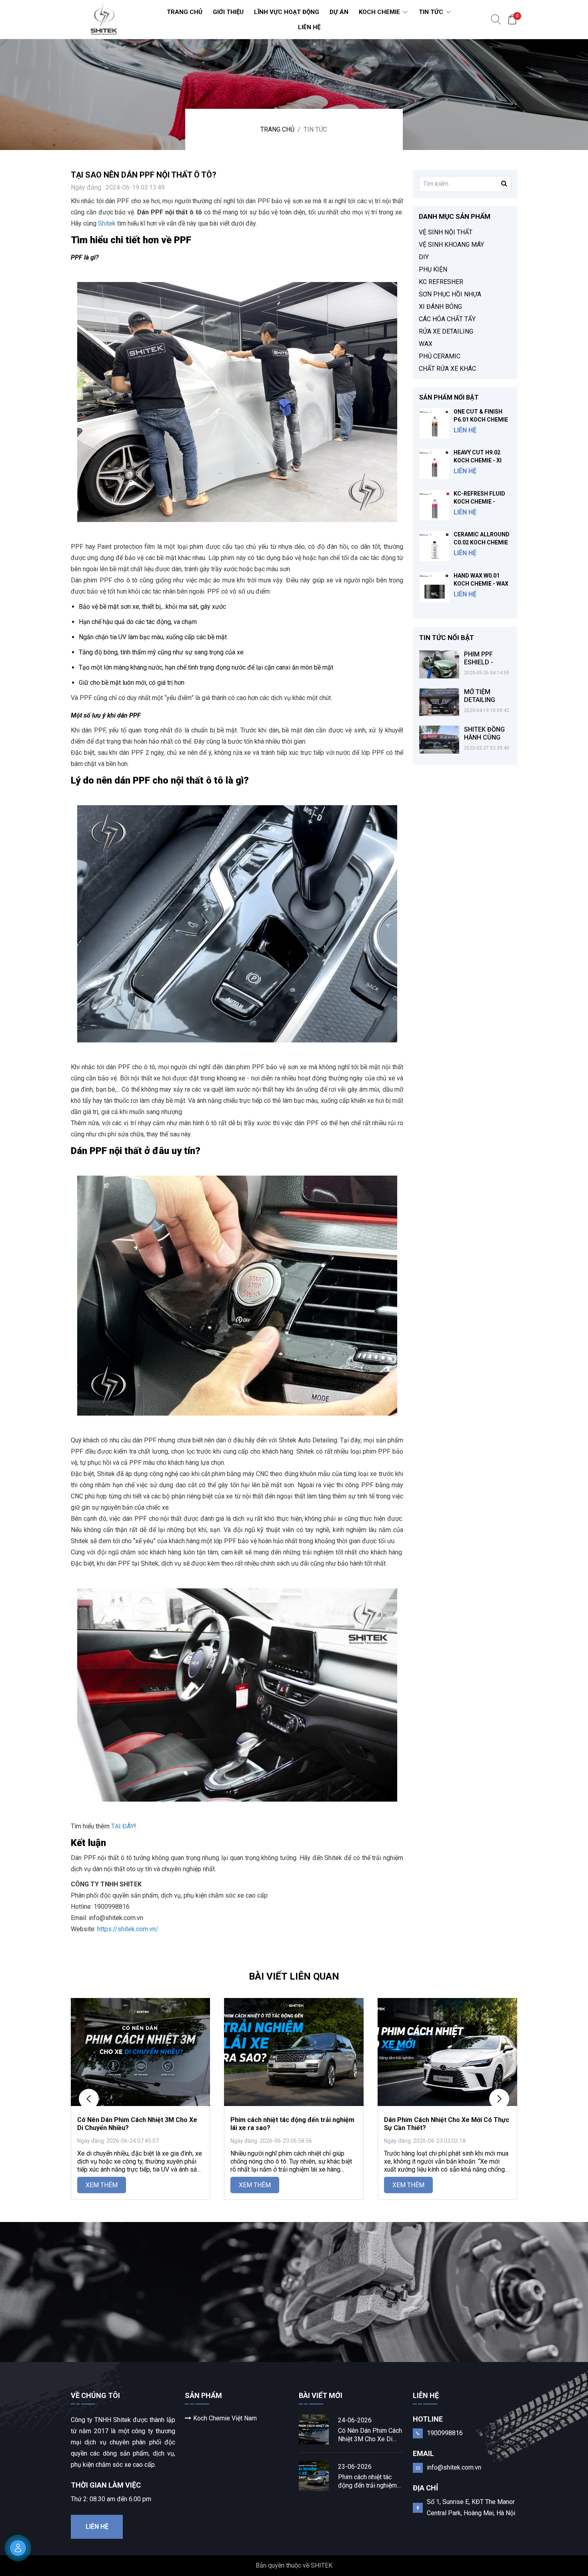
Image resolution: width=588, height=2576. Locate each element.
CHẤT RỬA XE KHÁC (447, 369)
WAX (426, 344)
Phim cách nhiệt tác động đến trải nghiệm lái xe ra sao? (367, 2481)
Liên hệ (97, 2527)
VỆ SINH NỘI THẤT (446, 232)
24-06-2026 (355, 2420)
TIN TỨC (315, 129)
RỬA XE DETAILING (446, 331)
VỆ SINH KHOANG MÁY (451, 245)
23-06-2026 (355, 2467)
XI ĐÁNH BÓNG (440, 307)
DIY (424, 257)
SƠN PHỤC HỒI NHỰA (450, 294)
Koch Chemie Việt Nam (225, 2418)
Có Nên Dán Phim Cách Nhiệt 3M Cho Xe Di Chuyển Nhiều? (370, 2435)
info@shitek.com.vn (454, 2467)
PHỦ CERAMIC (440, 356)
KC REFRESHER (441, 282)
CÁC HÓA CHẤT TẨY (447, 319)
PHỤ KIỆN (433, 269)
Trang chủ (277, 129)
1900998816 (445, 2433)
